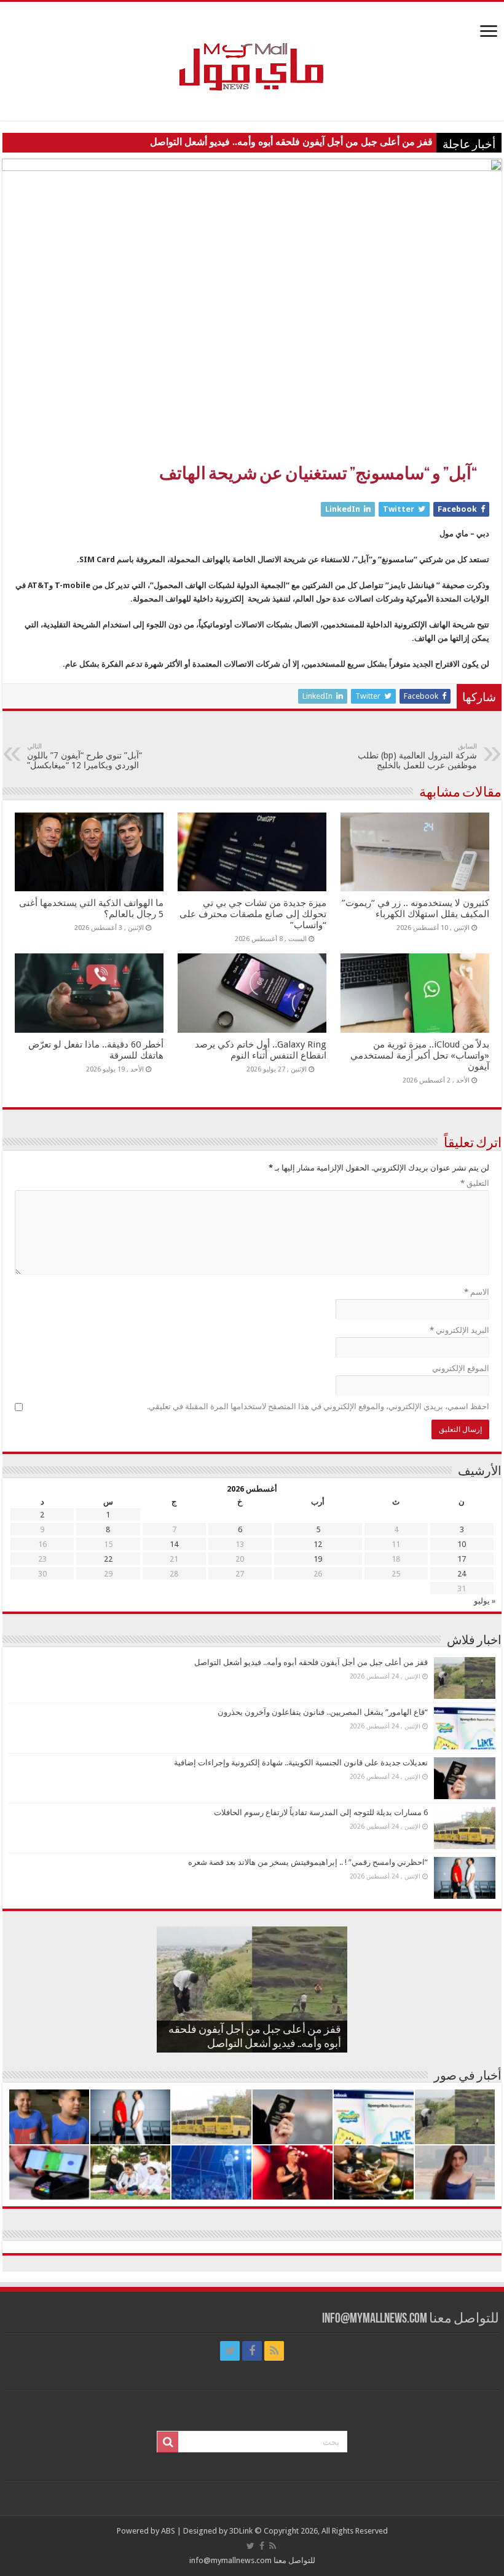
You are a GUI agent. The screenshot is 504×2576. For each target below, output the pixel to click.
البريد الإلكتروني (459, 1330)
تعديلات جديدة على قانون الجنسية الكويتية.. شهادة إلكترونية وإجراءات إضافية (301, 1763)
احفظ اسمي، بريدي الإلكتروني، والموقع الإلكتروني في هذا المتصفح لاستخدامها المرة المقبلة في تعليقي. (318, 1406)
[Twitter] (230, 2351)
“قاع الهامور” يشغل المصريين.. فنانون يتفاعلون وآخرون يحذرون (323, 1712)
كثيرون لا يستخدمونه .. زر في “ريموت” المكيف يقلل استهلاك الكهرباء (415, 908)
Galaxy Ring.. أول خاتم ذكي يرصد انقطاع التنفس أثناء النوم (261, 1050)
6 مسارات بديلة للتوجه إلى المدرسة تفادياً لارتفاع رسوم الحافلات (321, 1812)
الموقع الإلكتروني (461, 1368)
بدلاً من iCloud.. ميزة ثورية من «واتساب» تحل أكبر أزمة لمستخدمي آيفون (420, 1055)
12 (318, 1544)
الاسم (477, 1292)
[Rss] (274, 2351)
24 (462, 1574)
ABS (168, 2531)
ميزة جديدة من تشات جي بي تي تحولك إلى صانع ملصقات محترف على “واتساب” (253, 914)
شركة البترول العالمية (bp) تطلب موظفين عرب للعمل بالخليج (417, 756)
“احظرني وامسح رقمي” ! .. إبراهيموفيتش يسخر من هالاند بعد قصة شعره (308, 1862)
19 (318, 1559)
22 (108, 1559)
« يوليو (485, 1601)
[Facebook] (252, 2351)
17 (462, 1559)
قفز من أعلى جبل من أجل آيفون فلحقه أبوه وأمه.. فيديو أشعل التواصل (291, 142)
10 (462, 1544)
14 (174, 1544)
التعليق (475, 1183)
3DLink (241, 2531)
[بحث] (168, 2442)
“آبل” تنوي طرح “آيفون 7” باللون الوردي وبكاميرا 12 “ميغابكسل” (85, 756)
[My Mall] (252, 52)
